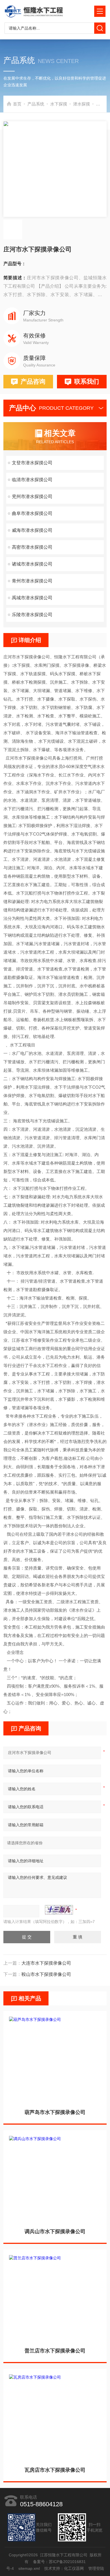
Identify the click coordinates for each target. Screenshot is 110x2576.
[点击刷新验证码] (59, 1910)
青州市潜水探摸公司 (32, 581)
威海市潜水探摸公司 (32, 530)
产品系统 (36, 104)
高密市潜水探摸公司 (32, 547)
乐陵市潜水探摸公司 (32, 615)
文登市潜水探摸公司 (32, 463)
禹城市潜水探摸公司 (32, 598)
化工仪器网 (74, 2568)
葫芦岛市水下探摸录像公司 (55, 2112)
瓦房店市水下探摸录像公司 (55, 2470)
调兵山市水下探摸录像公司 (55, 2232)
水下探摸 (59, 104)
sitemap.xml (29, 2568)
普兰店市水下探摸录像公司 (55, 2351)
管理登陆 (96, 2568)
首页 (17, 104)
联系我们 (87, 381)
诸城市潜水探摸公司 (32, 564)
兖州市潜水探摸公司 (32, 496)
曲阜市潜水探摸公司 (32, 513)
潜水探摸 (82, 104)
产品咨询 (33, 381)
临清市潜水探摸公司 (32, 480)
